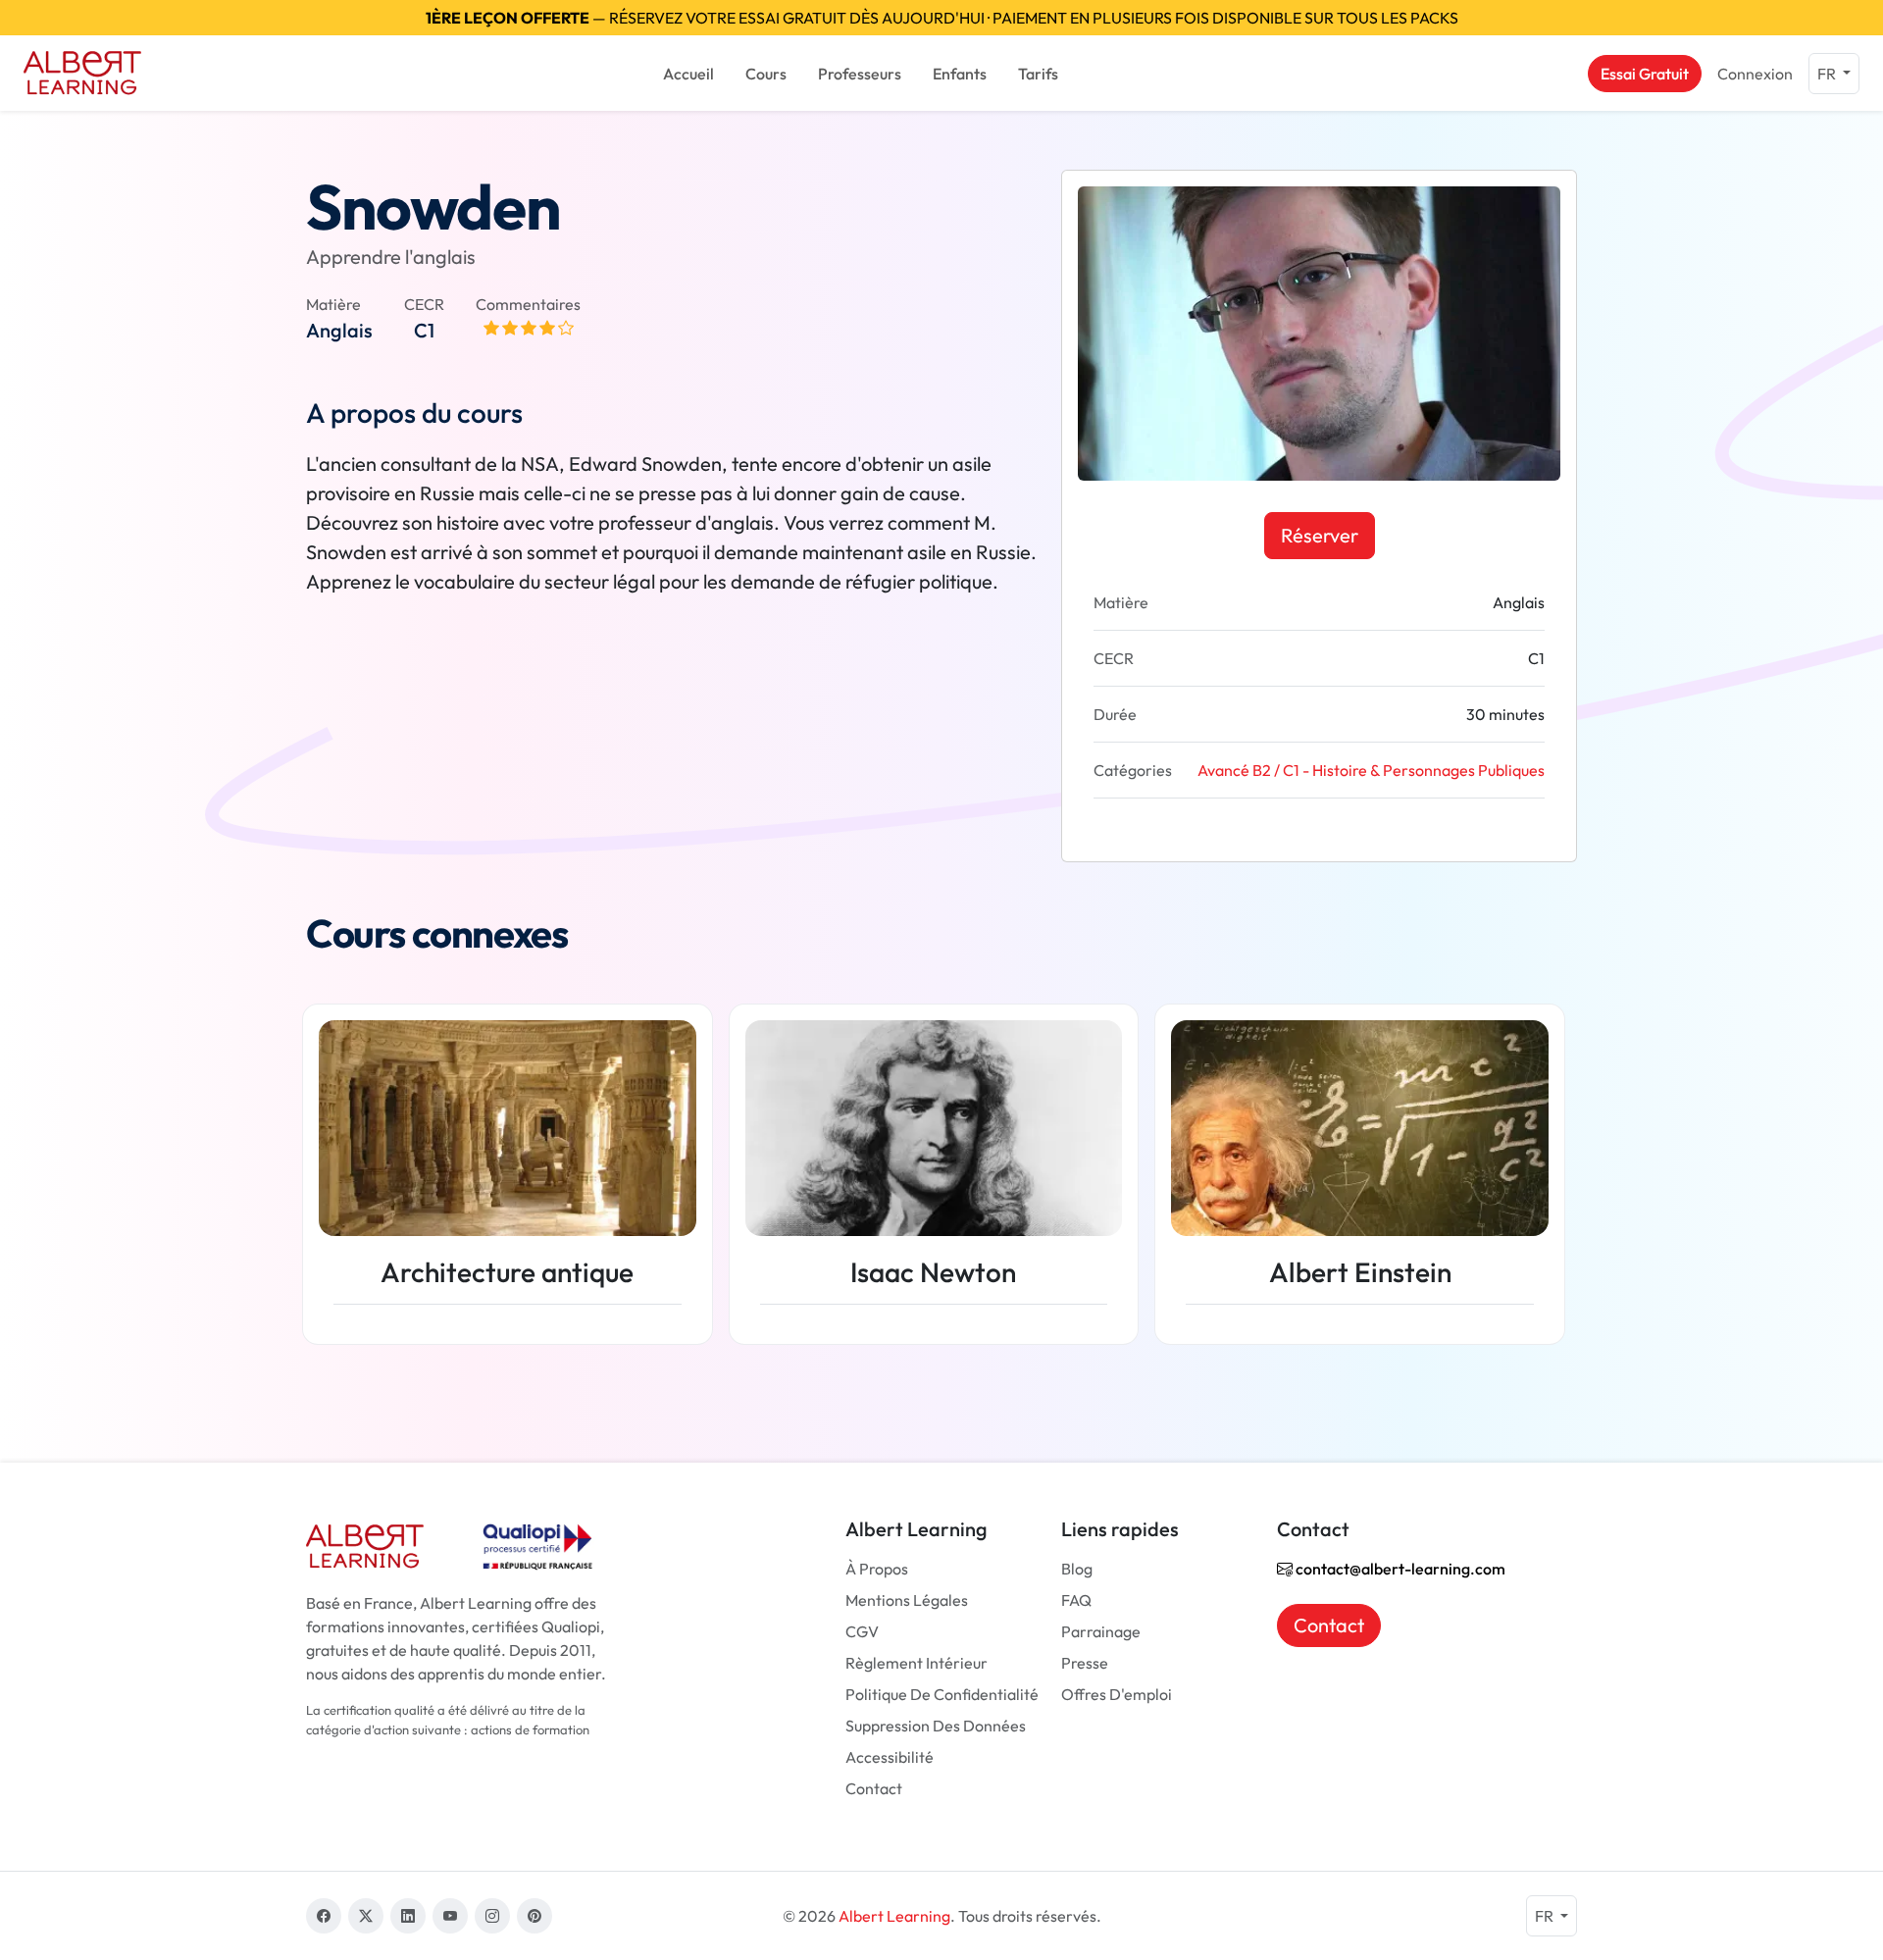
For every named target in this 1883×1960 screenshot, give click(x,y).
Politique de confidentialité (942, 1694)
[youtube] (450, 1916)
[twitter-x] (366, 1916)
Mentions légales (907, 1600)
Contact (874, 1788)
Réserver (1320, 535)
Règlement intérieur (916, 1663)
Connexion (1755, 74)
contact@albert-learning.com (1399, 1569)
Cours (766, 74)
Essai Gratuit (1645, 74)
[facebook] (324, 1916)
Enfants (960, 74)
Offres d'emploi (1117, 1694)
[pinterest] (534, 1916)
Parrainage (1101, 1631)
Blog (1077, 1569)
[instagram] (492, 1916)
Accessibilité (890, 1757)
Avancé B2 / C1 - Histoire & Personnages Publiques (1371, 770)
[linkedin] (408, 1916)
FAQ (1076, 1600)
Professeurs (860, 74)
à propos (877, 1569)
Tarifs (1038, 74)
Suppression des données (936, 1726)
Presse (1085, 1663)
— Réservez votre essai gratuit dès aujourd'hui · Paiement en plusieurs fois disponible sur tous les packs (942, 18)
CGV (862, 1631)
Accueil (688, 74)
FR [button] (1828, 74)
